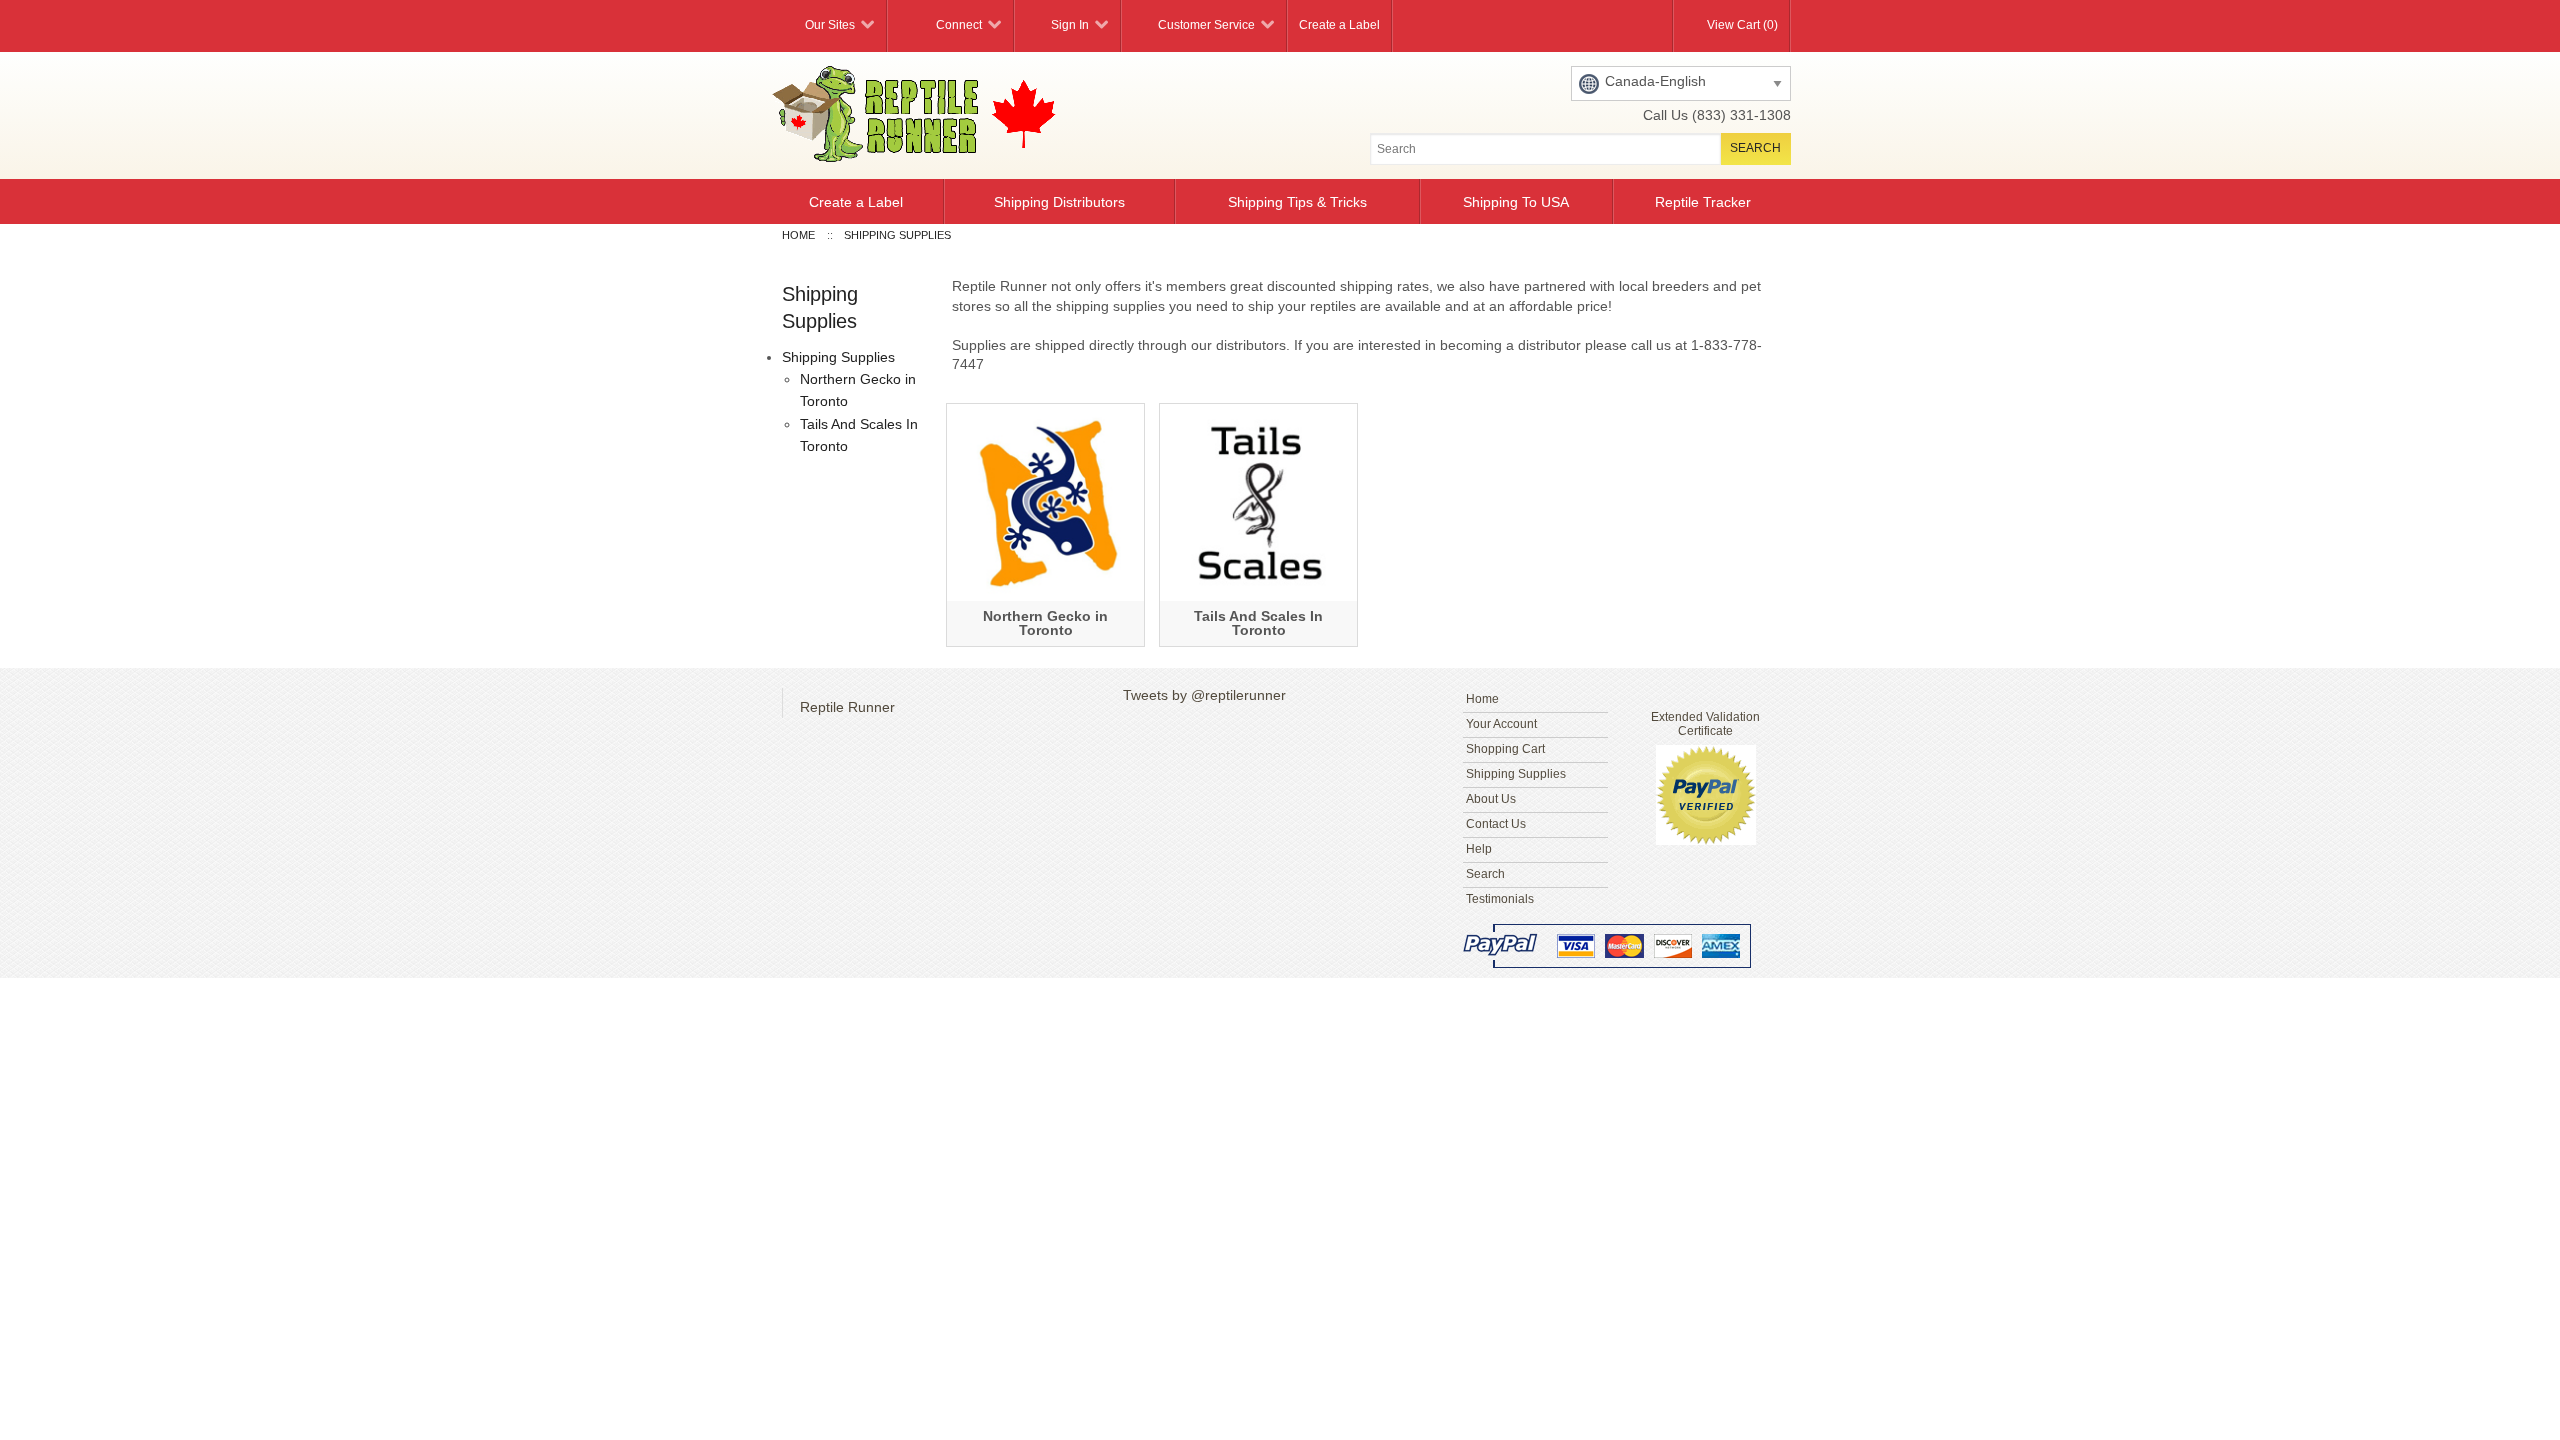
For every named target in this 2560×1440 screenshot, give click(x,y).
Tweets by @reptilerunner (1204, 695)
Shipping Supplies (838, 357)
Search (1485, 874)
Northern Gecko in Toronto (1045, 623)
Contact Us (1496, 824)
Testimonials (1500, 899)
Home (1482, 699)
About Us (1491, 799)
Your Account (1501, 724)
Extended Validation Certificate (1705, 724)
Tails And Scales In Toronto (1258, 623)
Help (1479, 849)
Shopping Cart (1505, 749)
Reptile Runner (847, 707)
